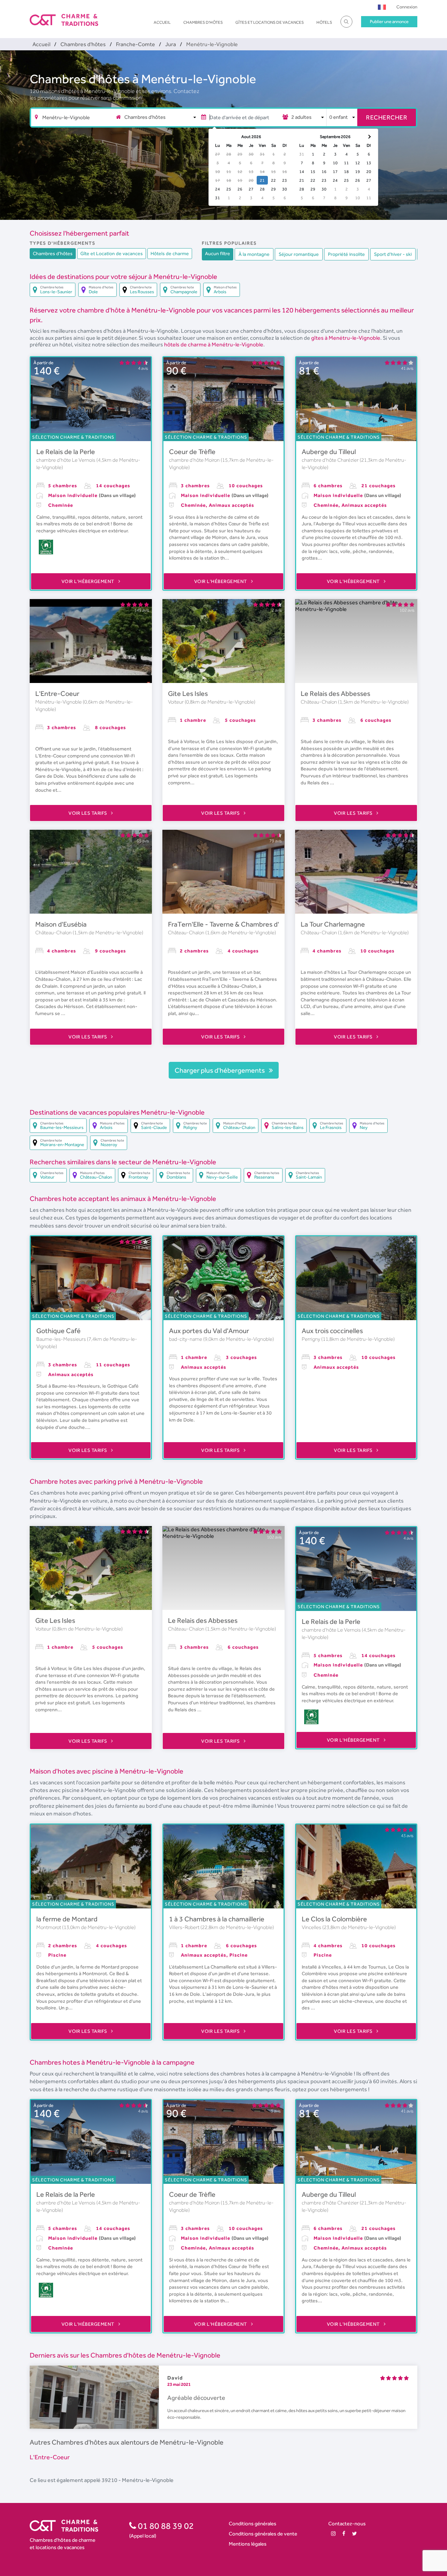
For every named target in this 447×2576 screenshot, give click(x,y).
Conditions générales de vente (263, 2534)
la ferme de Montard (67, 1919)
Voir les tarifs (88, 813)
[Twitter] (354, 2534)
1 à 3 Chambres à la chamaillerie (217, 1919)
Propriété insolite (346, 254)
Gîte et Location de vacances (112, 253)
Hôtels (324, 22)
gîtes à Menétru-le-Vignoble (346, 338)
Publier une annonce (389, 21)
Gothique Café (58, 1331)
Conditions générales (252, 2523)
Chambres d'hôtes (203, 22)
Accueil (162, 22)
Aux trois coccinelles (332, 1331)
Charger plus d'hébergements (220, 1070)
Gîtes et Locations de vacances (270, 22)
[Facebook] (344, 2534)
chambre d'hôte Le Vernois (66, 460)
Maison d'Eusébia (61, 924)
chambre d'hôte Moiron (195, 460)
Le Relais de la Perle (66, 452)
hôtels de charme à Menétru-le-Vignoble (214, 344)
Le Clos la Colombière (334, 1919)
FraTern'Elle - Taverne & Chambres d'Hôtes (233, 924)
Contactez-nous (347, 2523)
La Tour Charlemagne (333, 924)
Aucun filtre (218, 253)
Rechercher (387, 117)
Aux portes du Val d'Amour (209, 1331)
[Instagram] (333, 2534)
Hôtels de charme (170, 253)
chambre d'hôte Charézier (331, 460)
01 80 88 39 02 (165, 2526)
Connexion (407, 7)
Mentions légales (248, 2544)
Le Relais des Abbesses (335, 693)
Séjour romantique (299, 254)
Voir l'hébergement (89, 581)
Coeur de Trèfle (192, 452)
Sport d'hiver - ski (393, 254)
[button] (382, 7)
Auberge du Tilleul (329, 452)
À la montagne (254, 254)
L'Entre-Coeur (57, 693)
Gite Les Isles (188, 693)
